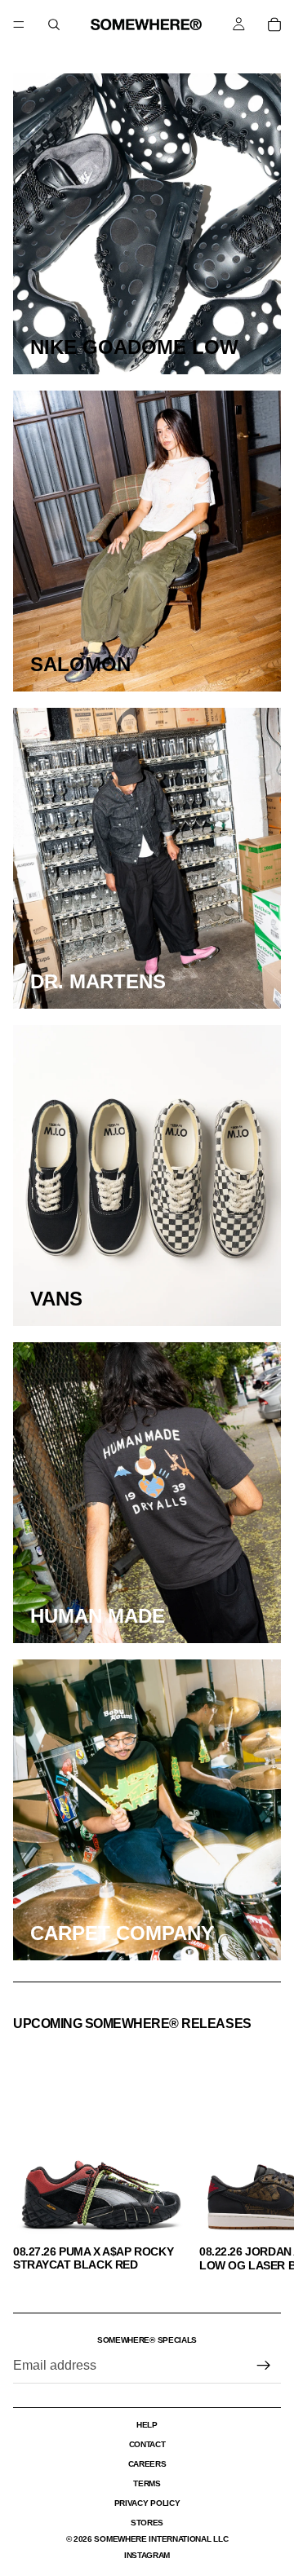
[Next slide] (263, 2156)
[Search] (54, 24)
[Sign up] (264, 2366)
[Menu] (19, 24)
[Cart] (274, 24)
